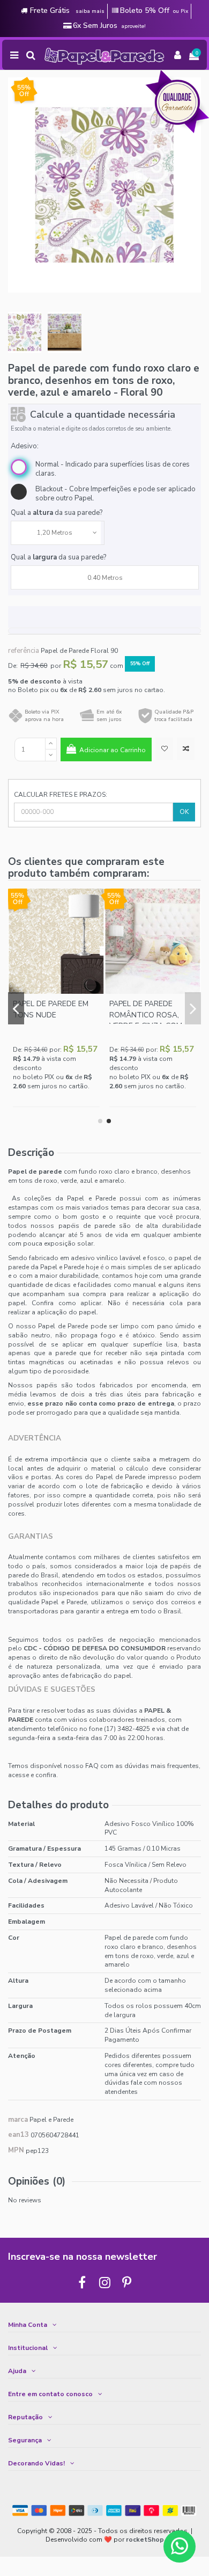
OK (184, 812)
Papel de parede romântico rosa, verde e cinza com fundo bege (146, 1020)
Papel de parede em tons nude (51, 1009)
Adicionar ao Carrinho (113, 750)
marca (18, 2120)
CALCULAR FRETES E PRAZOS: (61, 795)
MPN (16, 2151)
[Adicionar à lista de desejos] (164, 749)
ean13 (18, 2135)
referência (24, 651)
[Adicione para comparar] (186, 749)
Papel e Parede (51, 2120)
